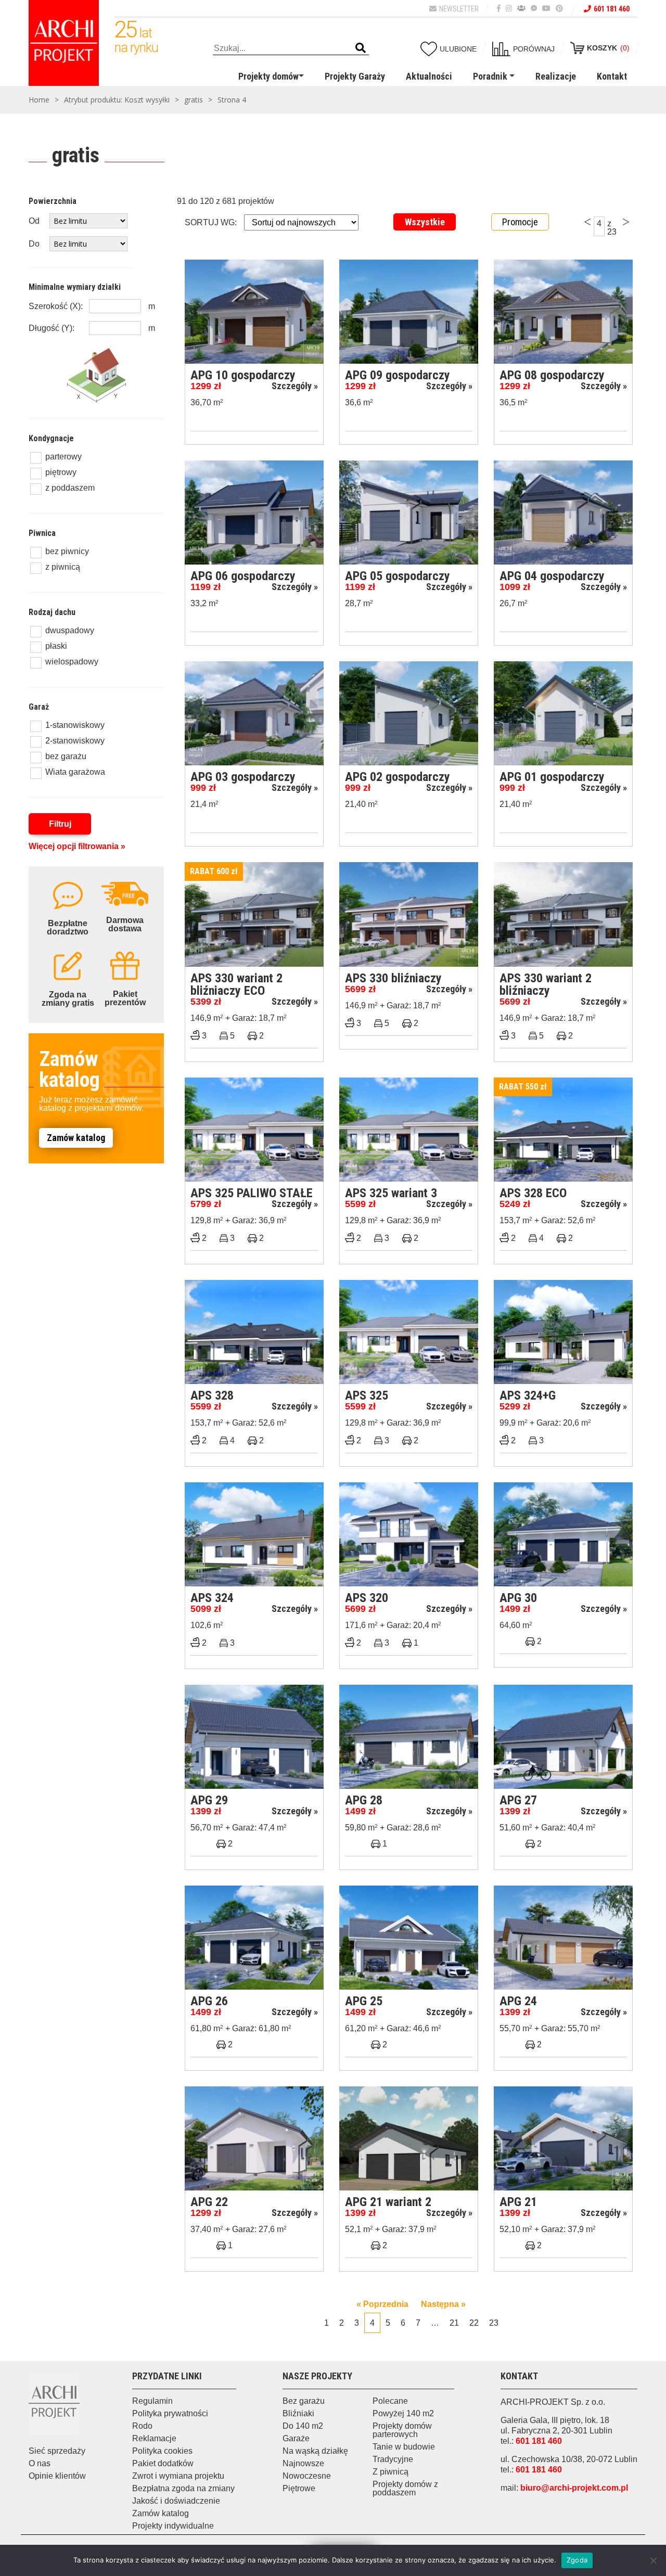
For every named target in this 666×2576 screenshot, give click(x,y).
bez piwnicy (67, 551)
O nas (40, 2463)
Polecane (390, 2401)
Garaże (296, 2438)
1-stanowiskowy (75, 725)
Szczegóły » (295, 386)
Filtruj (60, 824)
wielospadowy (72, 662)
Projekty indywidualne (173, 2526)
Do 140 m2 (303, 2426)
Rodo (142, 2426)
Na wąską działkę (315, 2451)
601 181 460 (612, 9)
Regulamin (152, 2401)
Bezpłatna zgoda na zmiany (183, 2488)
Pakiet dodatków (163, 2463)
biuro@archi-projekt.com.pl (574, 2488)
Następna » (443, 2304)
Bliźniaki (298, 2413)
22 (474, 2323)
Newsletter (459, 9)
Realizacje (556, 76)
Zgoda (577, 2560)
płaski (56, 646)
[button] (361, 48)
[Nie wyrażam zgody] (653, 2560)
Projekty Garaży (355, 76)
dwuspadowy (70, 630)
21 (454, 2323)
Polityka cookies (162, 2451)
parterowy (63, 457)
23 (494, 2323)
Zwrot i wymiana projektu (178, 2476)
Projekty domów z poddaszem (405, 2488)
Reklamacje (154, 2438)
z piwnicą (63, 567)
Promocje (520, 222)
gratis (194, 100)
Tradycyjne (393, 2459)
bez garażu (66, 756)
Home (39, 100)
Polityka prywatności (170, 2413)
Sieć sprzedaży (57, 2451)
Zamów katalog (76, 1138)
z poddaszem (70, 488)
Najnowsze (303, 2463)
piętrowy (61, 472)
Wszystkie (425, 222)
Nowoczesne (307, 2476)
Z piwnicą (390, 2472)
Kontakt (612, 76)
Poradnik (490, 76)
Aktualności (429, 76)
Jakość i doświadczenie (176, 2501)
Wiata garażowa (75, 772)
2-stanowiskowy (75, 741)
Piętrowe (299, 2488)
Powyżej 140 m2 (403, 2413)
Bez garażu (304, 2401)
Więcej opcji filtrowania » (77, 846)
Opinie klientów (57, 2476)
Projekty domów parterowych (402, 2430)
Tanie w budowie (404, 2447)
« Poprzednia (382, 2304)
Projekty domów (268, 76)
